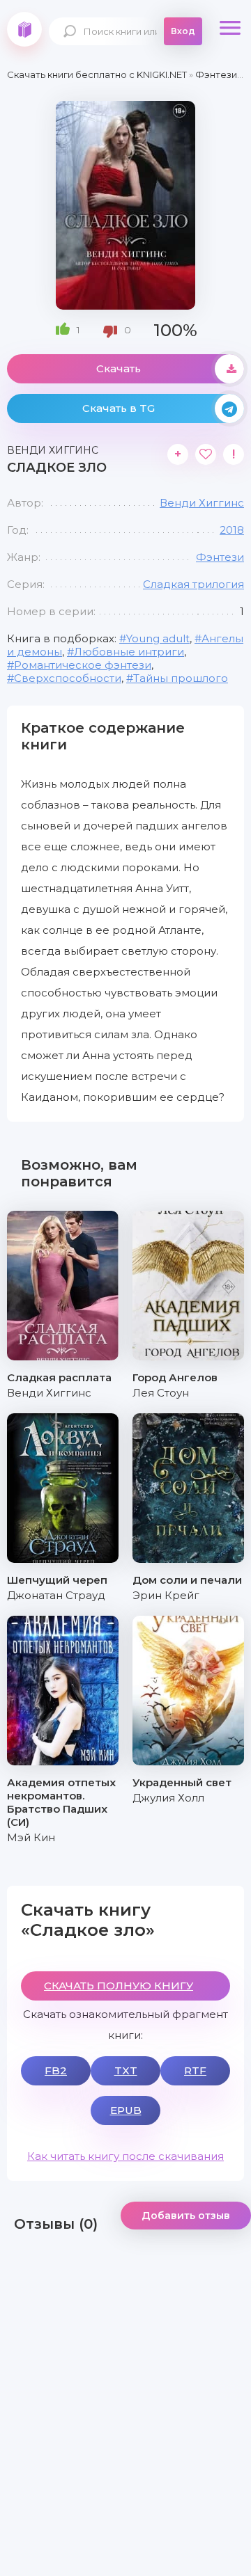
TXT (126, 2070)
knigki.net (24, 29)
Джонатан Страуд (56, 1595)
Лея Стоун (161, 1393)
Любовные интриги (129, 652)
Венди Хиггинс (202, 503)
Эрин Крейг (166, 1595)
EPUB (126, 2110)
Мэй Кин (31, 1837)
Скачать (119, 368)
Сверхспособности (68, 678)
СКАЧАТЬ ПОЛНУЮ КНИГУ (119, 1986)
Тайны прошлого (181, 678)
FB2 (56, 2070)
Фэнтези (220, 557)
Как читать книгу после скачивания (125, 2156)
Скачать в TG (119, 408)
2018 (232, 530)
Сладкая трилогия (193, 584)
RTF (195, 2070)
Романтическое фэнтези (83, 665)
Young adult (158, 638)
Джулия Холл (168, 1798)
